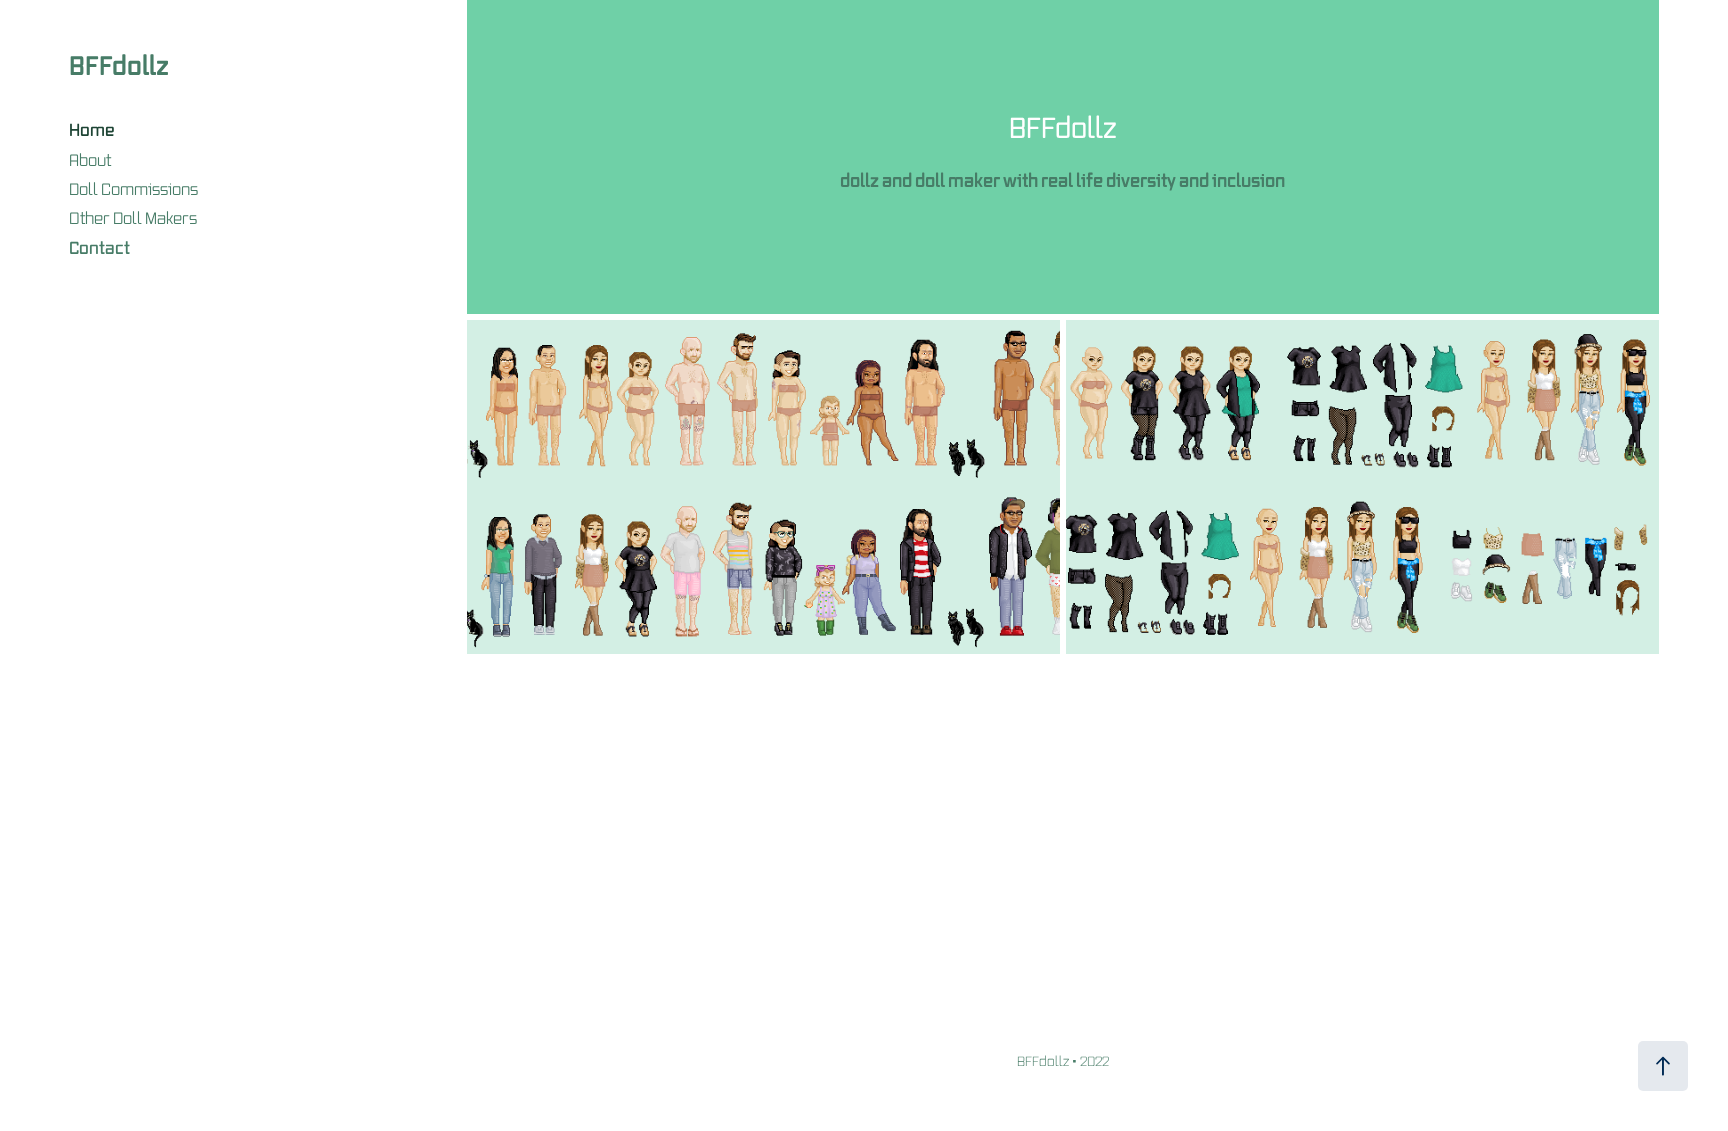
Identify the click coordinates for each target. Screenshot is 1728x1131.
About (90, 160)
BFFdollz (119, 65)
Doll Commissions (133, 189)
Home (92, 129)
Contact (99, 247)
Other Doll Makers (133, 218)
